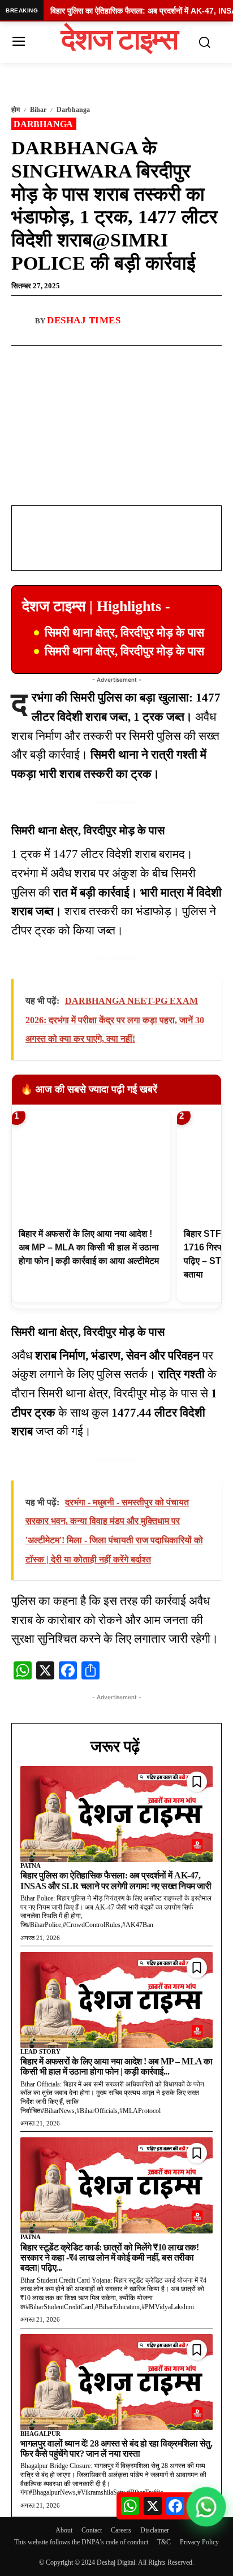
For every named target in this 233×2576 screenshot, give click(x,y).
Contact (92, 2530)
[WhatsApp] (84, 359)
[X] (110, 359)
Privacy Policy (199, 2542)
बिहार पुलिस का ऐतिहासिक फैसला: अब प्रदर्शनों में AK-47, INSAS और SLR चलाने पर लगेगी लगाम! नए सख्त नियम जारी (116, 1880)
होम (16, 110)
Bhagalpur (40, 2434)
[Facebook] (58, 359)
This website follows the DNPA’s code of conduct (81, 2542)
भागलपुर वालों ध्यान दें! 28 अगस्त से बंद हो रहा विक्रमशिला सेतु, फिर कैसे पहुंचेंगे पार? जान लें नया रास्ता (116, 2449)
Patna (31, 1865)
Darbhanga (73, 110)
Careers (121, 2530)
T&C (164, 2542)
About (64, 2530)
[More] (137, 359)
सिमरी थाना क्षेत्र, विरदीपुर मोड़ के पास (124, 633)
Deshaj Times (84, 320)
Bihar (38, 110)
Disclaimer (155, 2530)
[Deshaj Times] (23, 321)
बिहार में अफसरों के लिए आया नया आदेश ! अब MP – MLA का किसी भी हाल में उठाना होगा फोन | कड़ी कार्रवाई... (116, 2066)
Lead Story (40, 2051)
